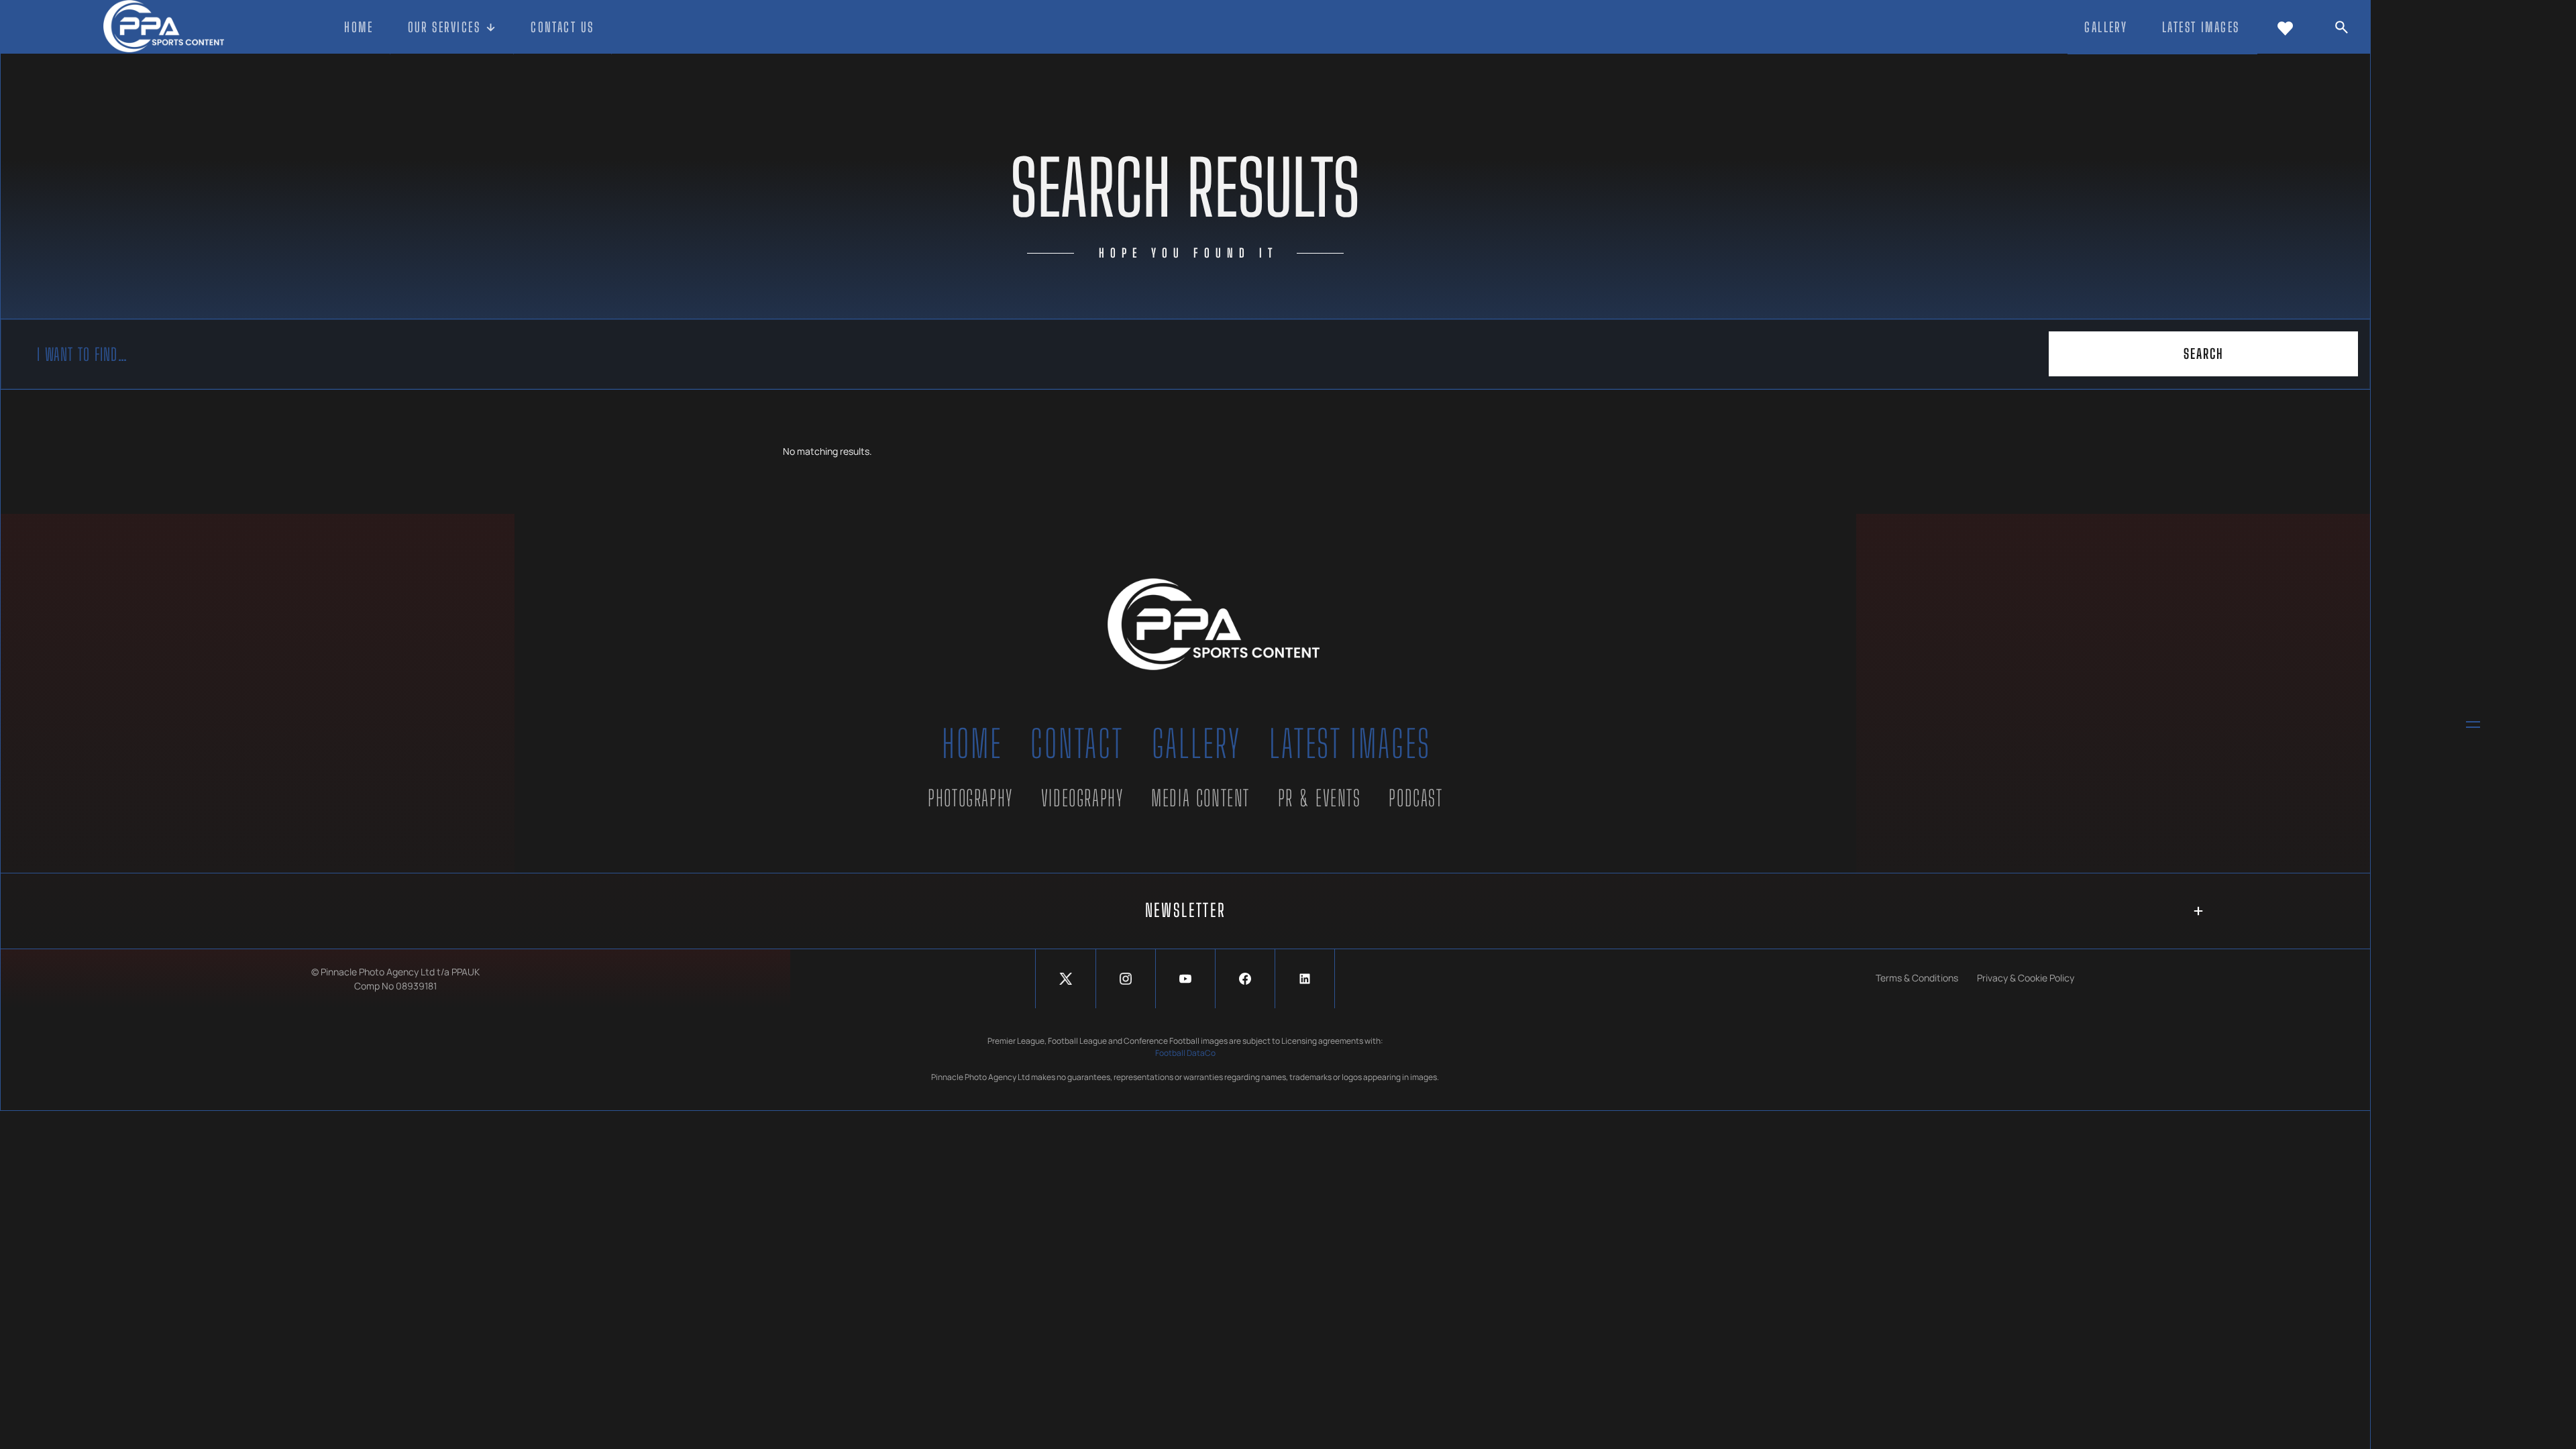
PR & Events (1320, 798)
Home (972, 744)
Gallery (1197, 744)
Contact (1077, 744)
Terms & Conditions (1917, 978)
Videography (1082, 798)
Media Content (1200, 798)
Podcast (1415, 798)
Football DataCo (1185, 1053)
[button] (452, 28)
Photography (970, 798)
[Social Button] (1065, 979)
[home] (163, 27)
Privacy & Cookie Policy (2026, 978)
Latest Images (1350, 744)
